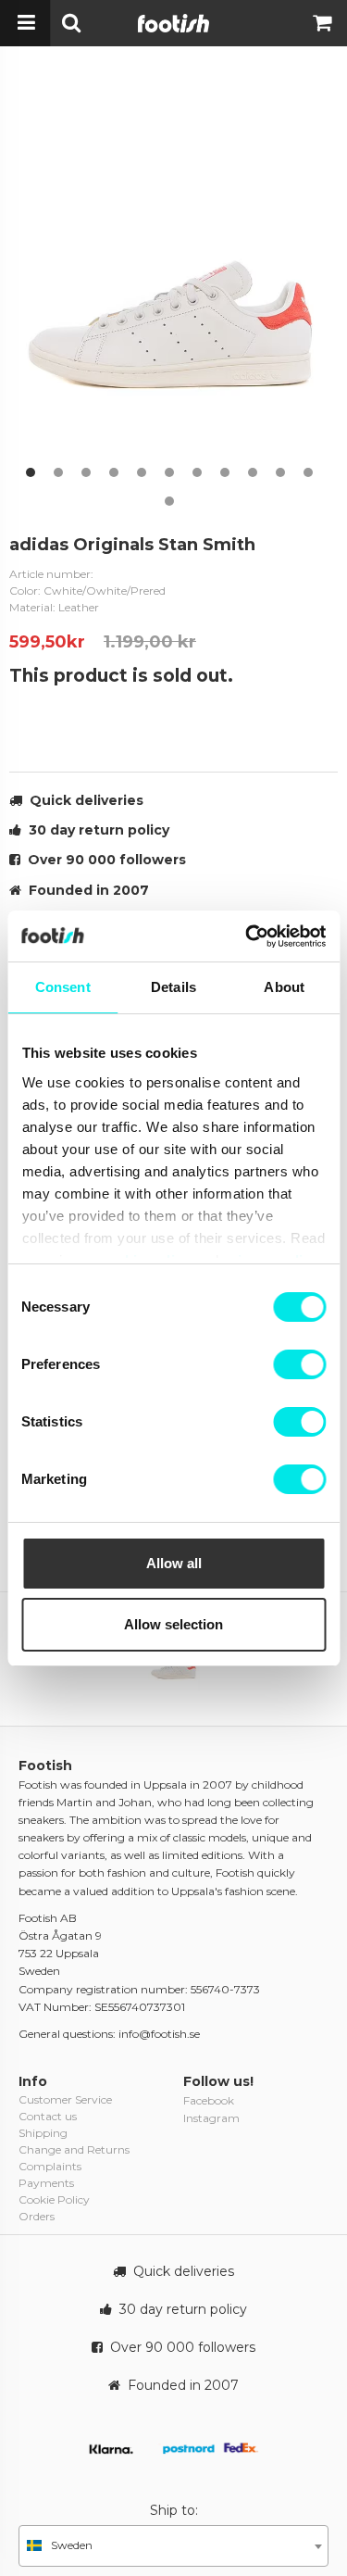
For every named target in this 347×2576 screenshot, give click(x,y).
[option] (173, 280)
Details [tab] (173, 987)
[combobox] (173, 2546)
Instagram (211, 2118)
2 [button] (58, 472)
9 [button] (253, 472)
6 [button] (169, 472)
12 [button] (169, 501)
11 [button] (308, 472)
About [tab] (284, 987)
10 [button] (280, 472)
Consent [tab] (63, 987)
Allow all (174, 1563)
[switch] (299, 1364)
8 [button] (225, 472)
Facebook (209, 2100)
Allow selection (173, 1624)
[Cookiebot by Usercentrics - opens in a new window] (247, 936)
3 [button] (86, 472)
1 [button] (31, 472)
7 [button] (197, 472)
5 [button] (142, 472)
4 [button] (114, 472)
